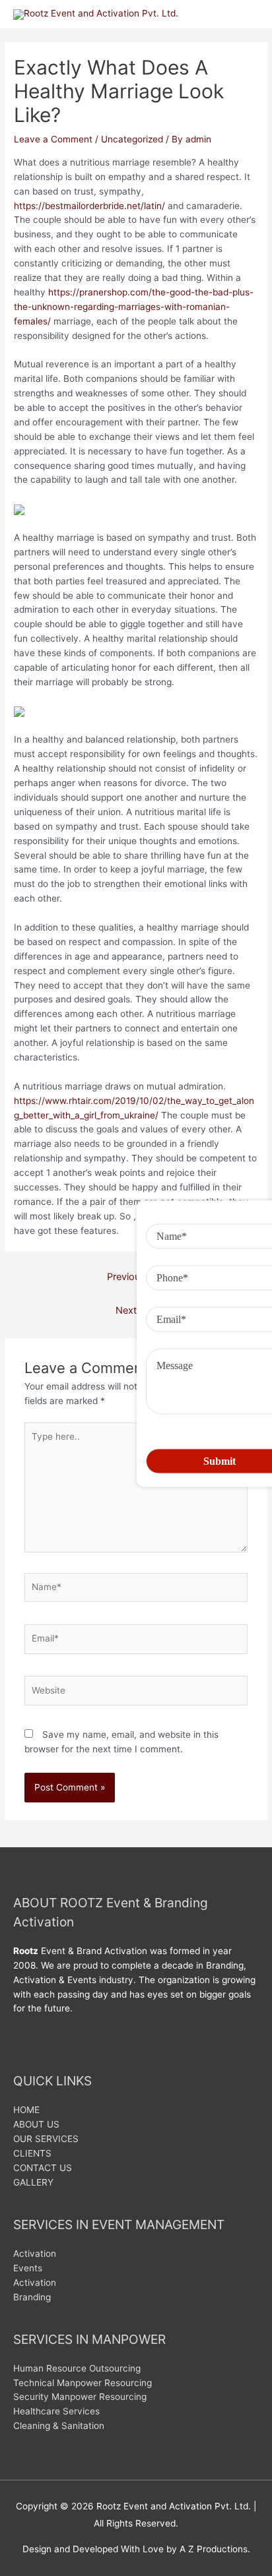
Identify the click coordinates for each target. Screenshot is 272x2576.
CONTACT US (43, 2168)
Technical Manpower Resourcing (83, 2383)
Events (28, 2268)
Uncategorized (132, 139)
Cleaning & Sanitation (59, 2426)
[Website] (136, 1693)
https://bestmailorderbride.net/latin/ (89, 206)
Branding (32, 2297)
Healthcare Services (56, 2411)
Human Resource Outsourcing (77, 2368)
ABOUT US (36, 2124)
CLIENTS (32, 2153)
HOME (26, 2110)
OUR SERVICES (46, 2139)
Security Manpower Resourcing (80, 2397)
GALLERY (33, 2182)
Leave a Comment (53, 139)
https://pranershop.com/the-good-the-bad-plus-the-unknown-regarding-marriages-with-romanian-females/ (134, 307)
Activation (35, 2254)
